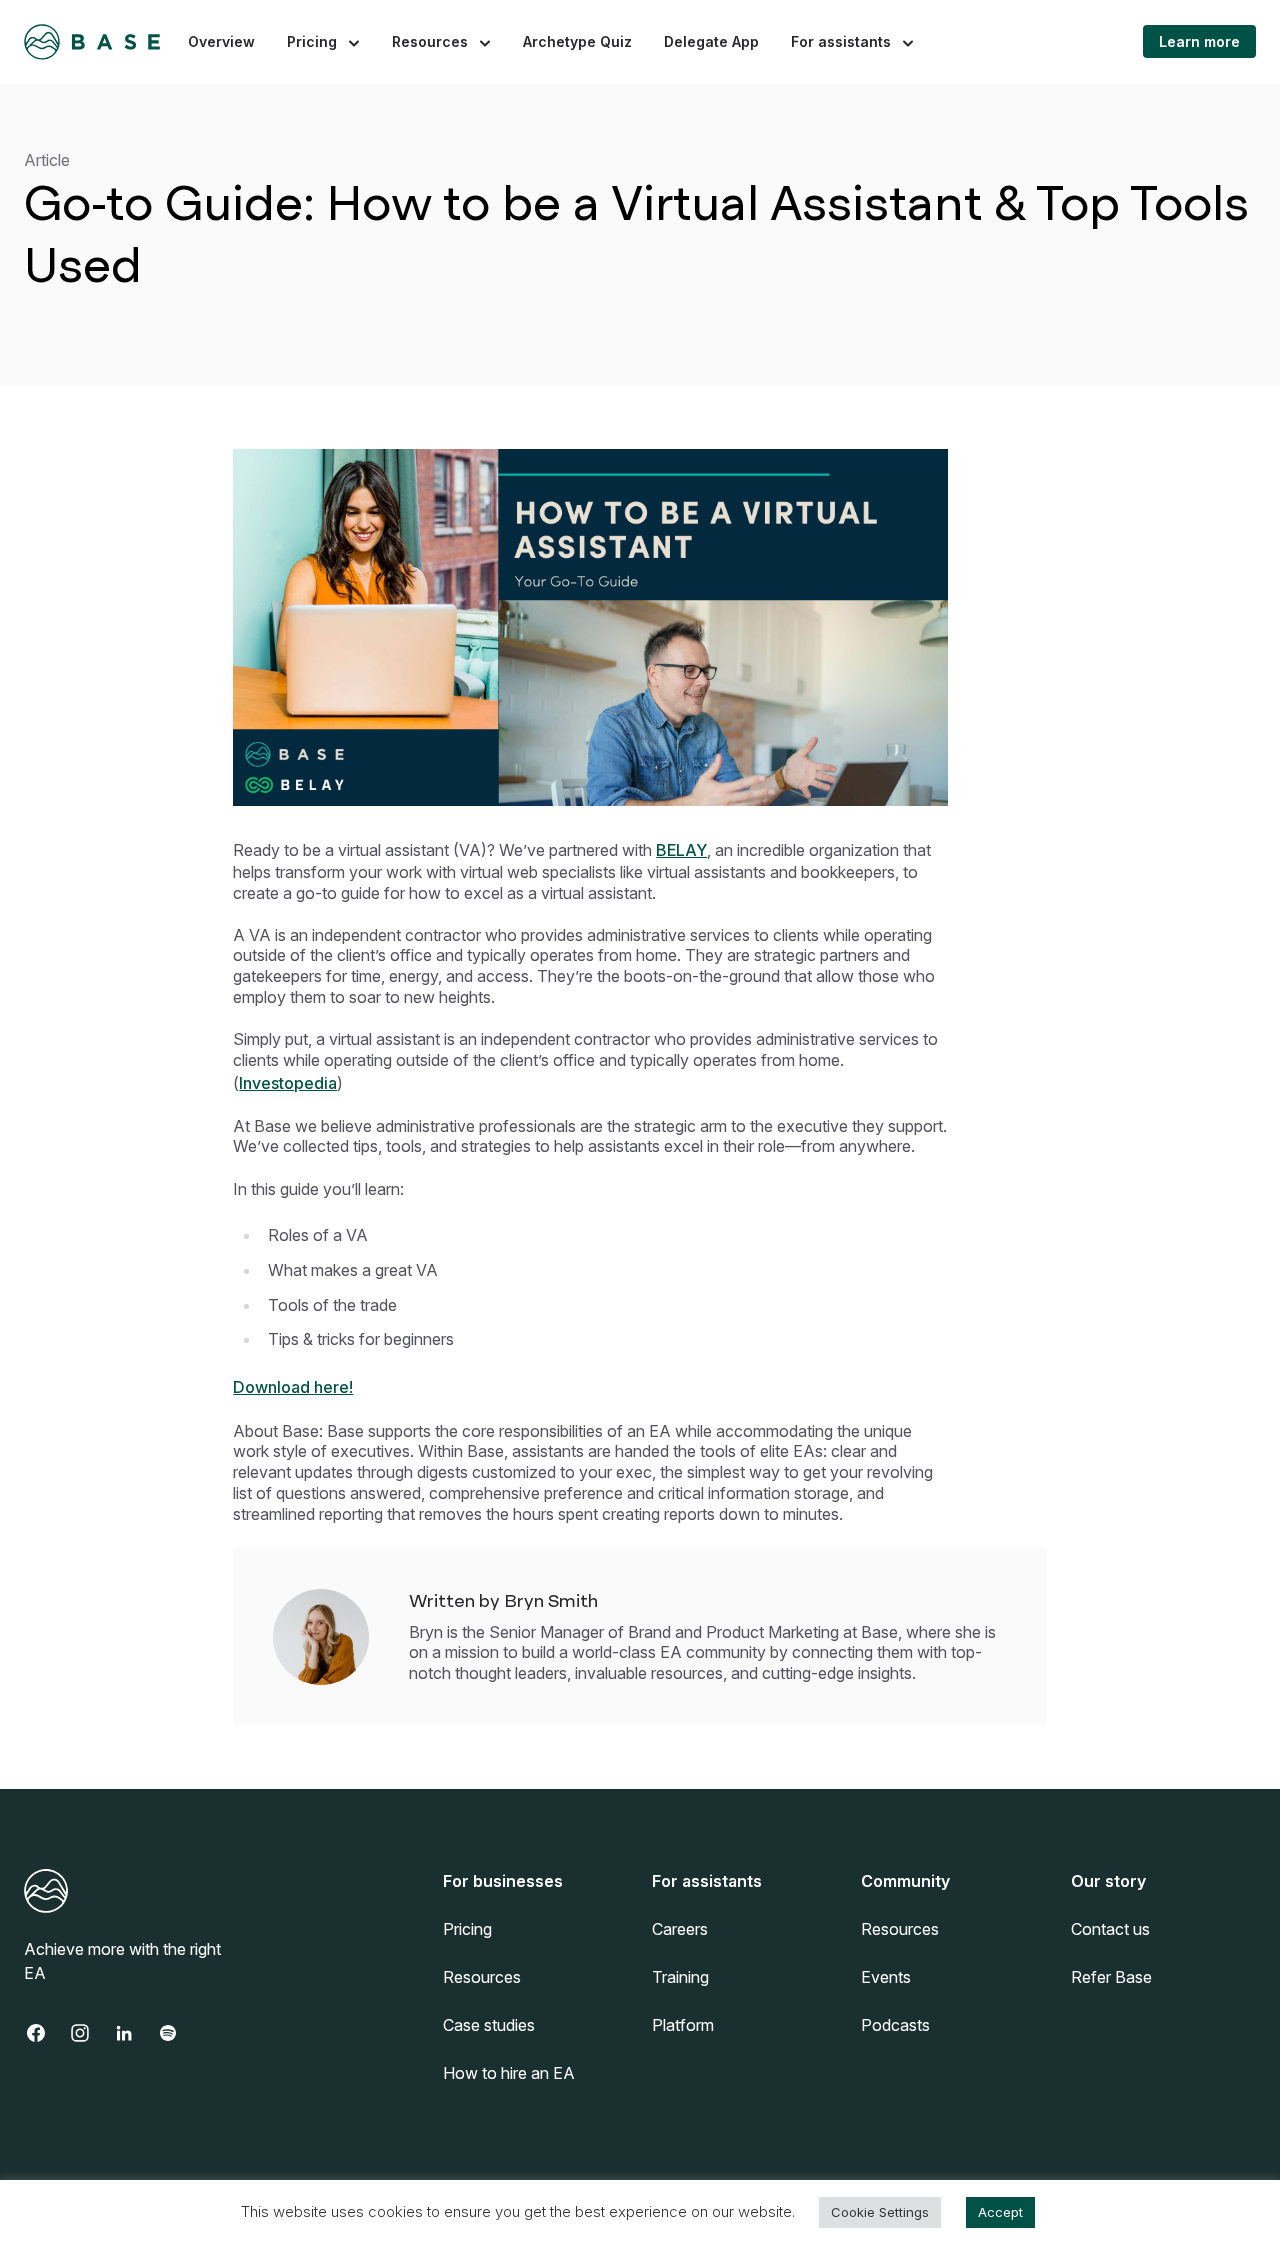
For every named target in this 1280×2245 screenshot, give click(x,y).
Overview (221, 41)
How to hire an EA (509, 2073)
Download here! (293, 1387)
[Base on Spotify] (178, 2033)
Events (886, 1977)
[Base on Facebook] (46, 2033)
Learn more (1199, 41)
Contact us (1110, 1929)
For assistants (841, 41)
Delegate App (711, 41)
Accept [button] (1000, 2212)
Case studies (489, 2025)
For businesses (503, 1881)
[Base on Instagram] (90, 2033)
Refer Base (1111, 1977)
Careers (680, 1929)
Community (905, 1881)
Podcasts (895, 2025)
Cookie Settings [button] (880, 2212)
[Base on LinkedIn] (134, 2033)
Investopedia (288, 1083)
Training (680, 1977)
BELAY (681, 850)
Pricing (312, 41)
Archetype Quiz (577, 41)
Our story (1108, 1881)
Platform (683, 2025)
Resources (430, 41)
